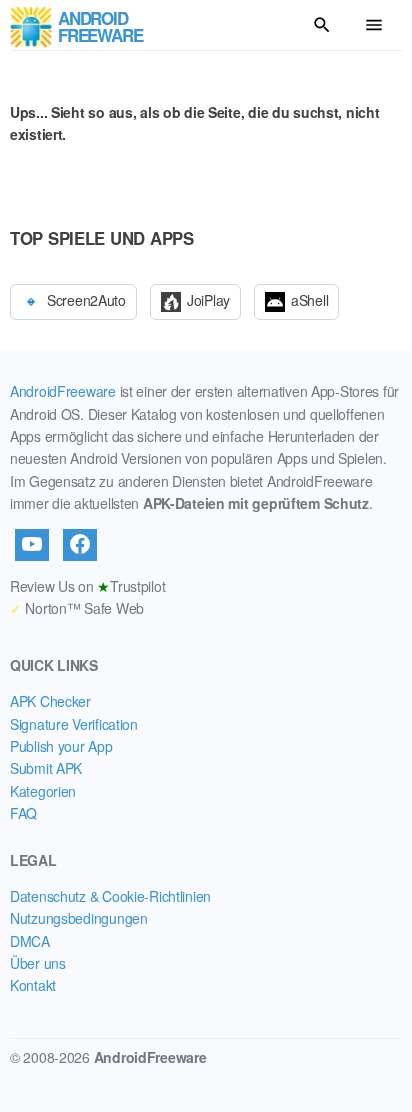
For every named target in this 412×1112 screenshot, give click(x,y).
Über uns (38, 963)
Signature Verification (74, 724)
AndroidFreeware (63, 391)
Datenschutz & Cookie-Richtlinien (110, 896)
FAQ (23, 813)
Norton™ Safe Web (77, 608)
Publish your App (61, 746)
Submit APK (46, 768)
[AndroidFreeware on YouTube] (32, 545)
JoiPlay (208, 300)
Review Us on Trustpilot (87, 586)
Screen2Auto (86, 300)
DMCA (30, 941)
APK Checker (50, 701)
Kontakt (33, 985)
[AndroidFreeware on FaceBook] (80, 545)
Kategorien (43, 791)
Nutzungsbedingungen (79, 918)
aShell (309, 300)
